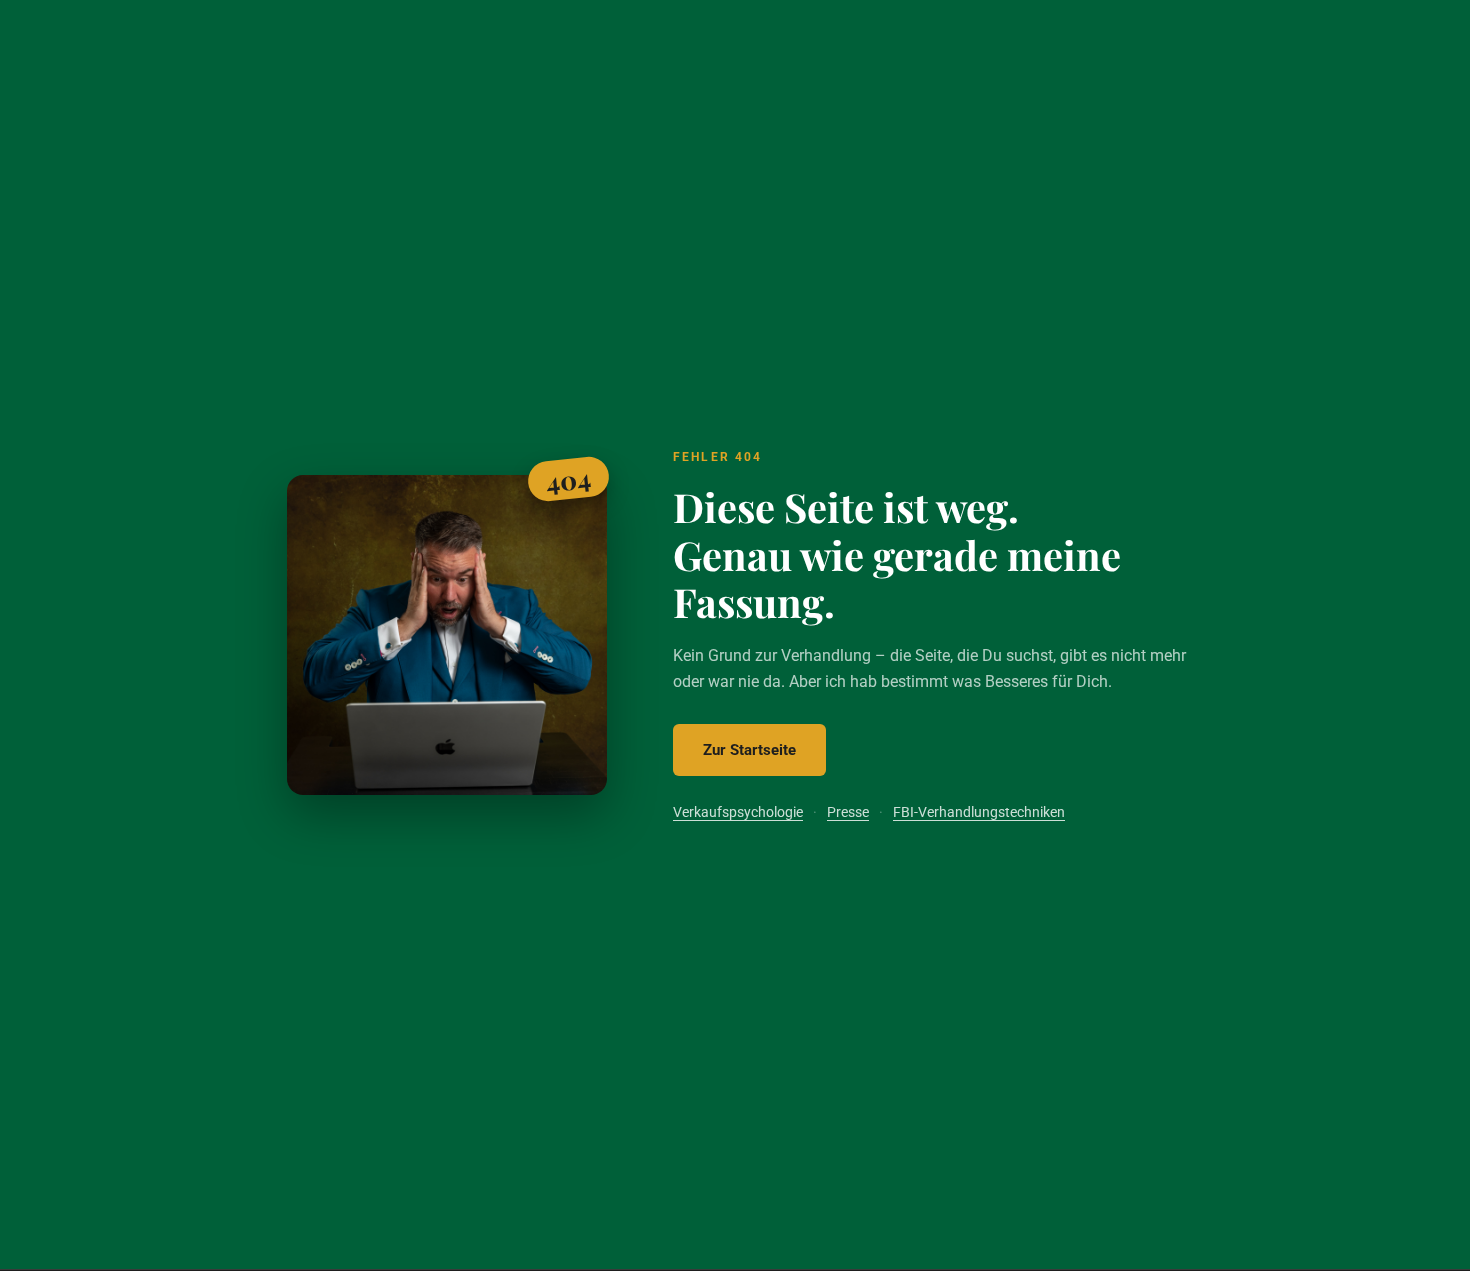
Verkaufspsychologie (738, 812)
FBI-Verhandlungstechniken (979, 812)
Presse (848, 812)
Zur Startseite (749, 750)
